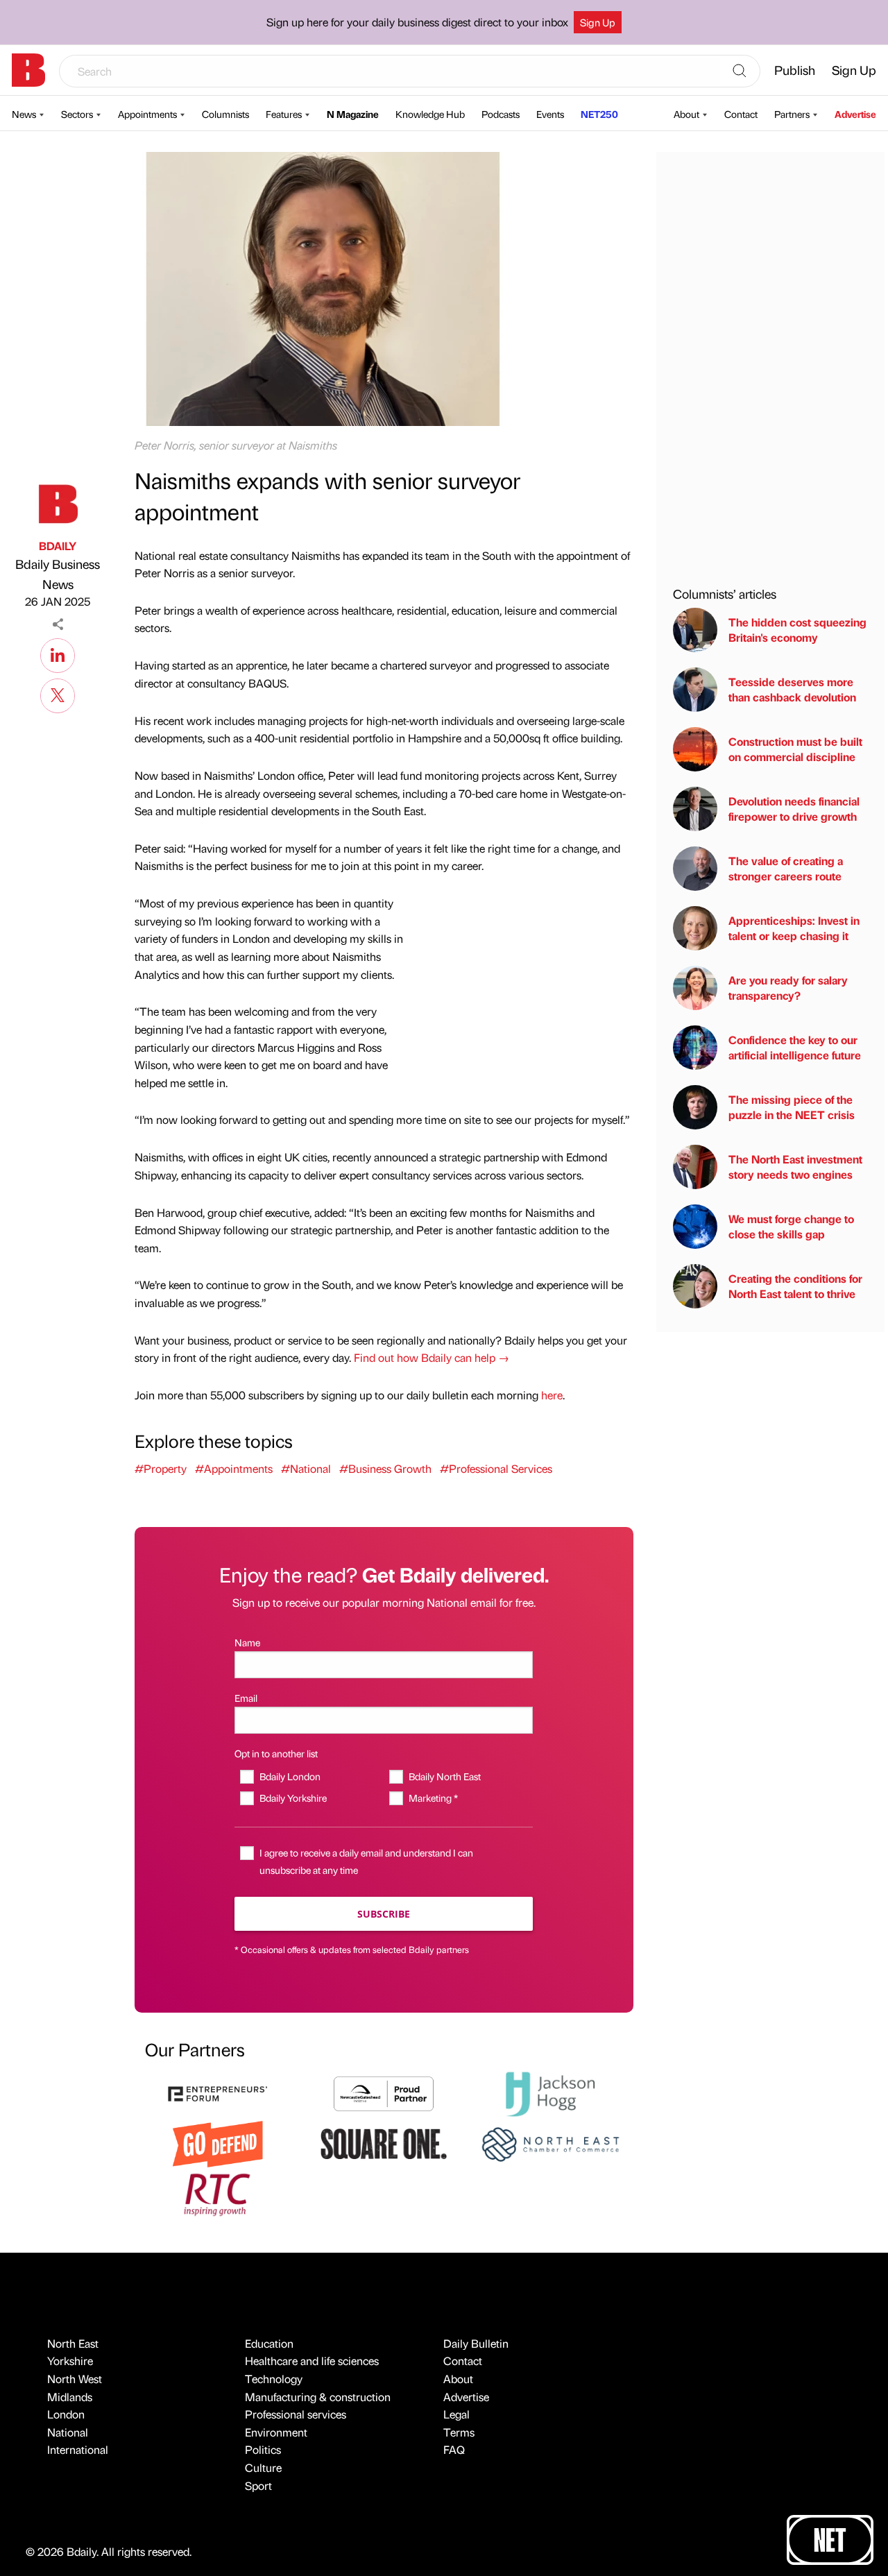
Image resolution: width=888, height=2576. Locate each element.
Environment (276, 2432)
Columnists (225, 114)
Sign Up (598, 22)
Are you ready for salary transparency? (788, 988)
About (686, 114)
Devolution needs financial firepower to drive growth (794, 809)
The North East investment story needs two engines (795, 1167)
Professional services (296, 2414)
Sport (258, 2485)
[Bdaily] (28, 70)
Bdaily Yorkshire (293, 1798)
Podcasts (501, 114)
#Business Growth (385, 1468)
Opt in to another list (276, 1753)
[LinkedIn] (58, 654)
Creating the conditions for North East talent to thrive (795, 1286)
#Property (161, 1468)
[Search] (740, 71)
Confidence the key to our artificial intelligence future (795, 1047)
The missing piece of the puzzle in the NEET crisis (792, 1107)
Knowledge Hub (430, 114)
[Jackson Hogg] (550, 2092)
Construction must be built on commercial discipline (795, 749)
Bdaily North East (444, 1776)
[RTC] (218, 2193)
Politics (263, 2449)
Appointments (147, 114)
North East (73, 2343)
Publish (795, 70)
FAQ (454, 2449)
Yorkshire (70, 2361)
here (552, 1395)
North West (75, 2379)
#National (306, 1468)
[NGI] (384, 2092)
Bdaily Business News (58, 574)
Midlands (70, 2397)
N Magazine (353, 114)
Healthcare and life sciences (312, 2361)
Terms (459, 2432)
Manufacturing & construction (318, 2397)
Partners (792, 114)
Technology (274, 2379)
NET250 (599, 114)
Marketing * (433, 1798)
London (66, 2414)
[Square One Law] (384, 2143)
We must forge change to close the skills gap (791, 1226)
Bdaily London (290, 1776)
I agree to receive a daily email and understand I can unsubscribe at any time (366, 1861)
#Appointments (234, 1468)
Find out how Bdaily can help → (432, 1357)
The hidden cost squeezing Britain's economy (797, 630)
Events (550, 114)
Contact (741, 114)
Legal (456, 2414)
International (78, 2449)
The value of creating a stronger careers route (786, 868)
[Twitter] (58, 694)
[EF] (218, 2092)
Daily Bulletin (476, 2343)
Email (246, 1698)
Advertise (855, 114)
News (24, 114)
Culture (263, 2467)
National (68, 2432)
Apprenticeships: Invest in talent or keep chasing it (794, 928)
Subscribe (384, 1914)
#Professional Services (496, 1468)
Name (247, 1642)
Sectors (77, 114)
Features (284, 114)
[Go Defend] (218, 2143)
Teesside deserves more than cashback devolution (792, 689)
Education (269, 2343)
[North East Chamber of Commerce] (550, 2143)
